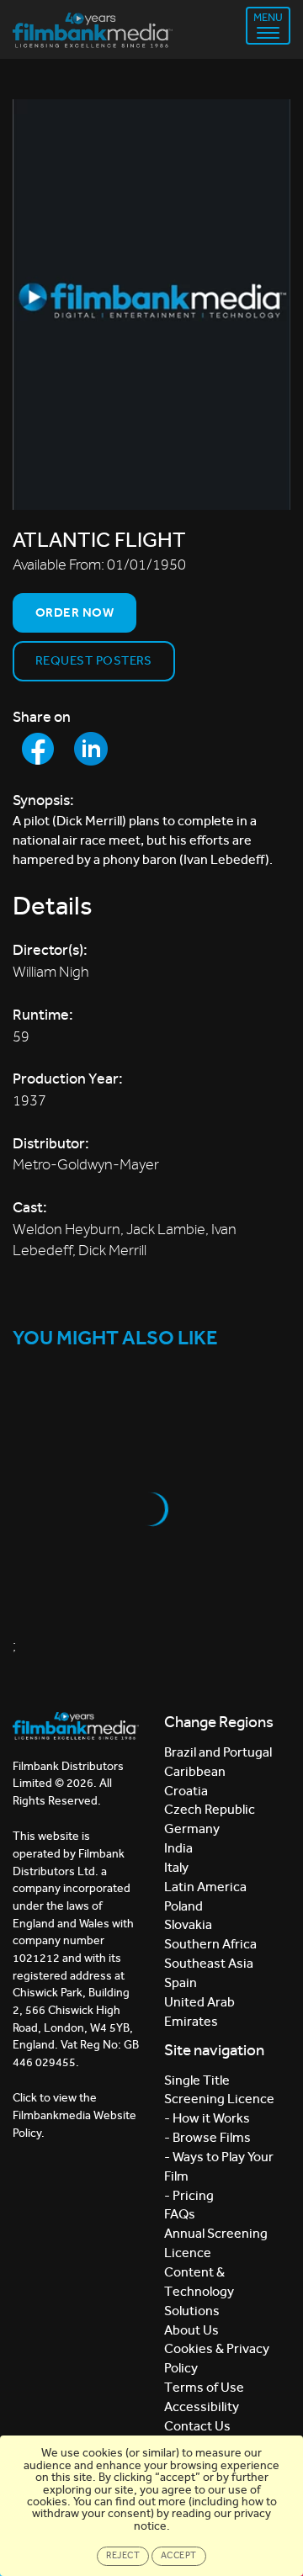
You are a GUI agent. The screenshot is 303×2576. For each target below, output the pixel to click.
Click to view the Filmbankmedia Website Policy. (74, 2115)
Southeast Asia (209, 1963)
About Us (191, 2330)
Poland (183, 1906)
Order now (74, 612)
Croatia (186, 1791)
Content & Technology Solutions (199, 2291)
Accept (179, 2555)
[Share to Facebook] (38, 749)
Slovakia (188, 1924)
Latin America (205, 1887)
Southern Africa (210, 1944)
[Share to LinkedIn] (91, 749)
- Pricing (189, 2195)
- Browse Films (207, 2137)
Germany (192, 1829)
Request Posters (94, 660)
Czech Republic (210, 1809)
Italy (176, 1867)
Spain (181, 1982)
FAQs (180, 2214)
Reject (123, 2555)
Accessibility (202, 2406)
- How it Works (207, 2118)
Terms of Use (204, 2387)
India (178, 1848)
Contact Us (197, 2426)
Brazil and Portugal (218, 1752)
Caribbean (195, 1771)
